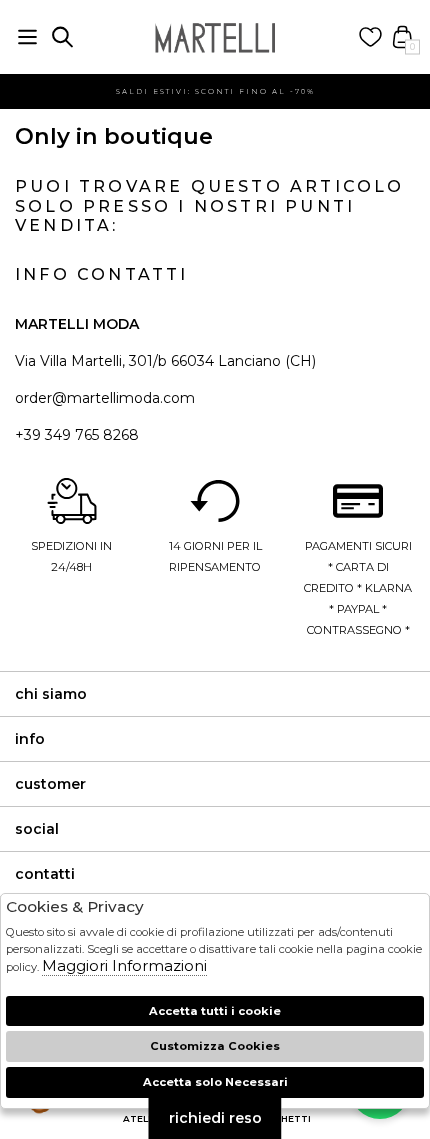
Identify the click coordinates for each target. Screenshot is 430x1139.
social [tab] (37, 829)
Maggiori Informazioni (124, 965)
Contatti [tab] (45, 874)
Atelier (143, 1118)
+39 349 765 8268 (77, 435)
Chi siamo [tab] (51, 694)
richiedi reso (215, 1118)
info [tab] (30, 739)
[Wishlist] (370, 37)
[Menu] (27, 37)
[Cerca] (62, 37)
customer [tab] (50, 784)
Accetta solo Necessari (215, 1082)
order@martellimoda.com (105, 398)
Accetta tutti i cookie (215, 1011)
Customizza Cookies (215, 1046)
